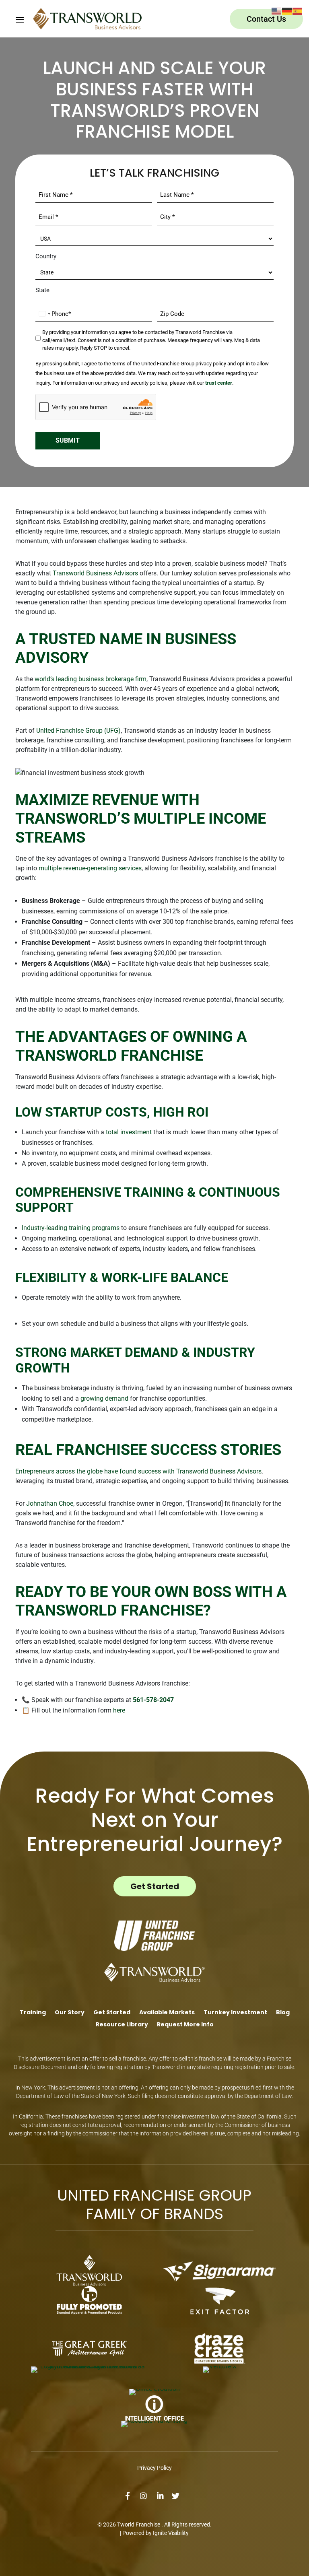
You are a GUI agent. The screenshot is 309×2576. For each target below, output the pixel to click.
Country (46, 256)
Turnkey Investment (235, 2013)
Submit (68, 440)
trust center (219, 383)
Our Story (70, 2013)
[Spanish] (298, 11)
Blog (283, 2013)
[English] (277, 11)
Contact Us (266, 19)
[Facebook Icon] (131, 2496)
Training (33, 2013)
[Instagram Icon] (146, 2496)
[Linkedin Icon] (163, 2496)
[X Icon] (179, 2496)
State (42, 290)
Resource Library (122, 2025)
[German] (287, 11)
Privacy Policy (154, 2468)
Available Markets (167, 2013)
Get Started (155, 1886)
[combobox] (44, 314)
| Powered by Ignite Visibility (154, 2533)
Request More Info (185, 2025)
